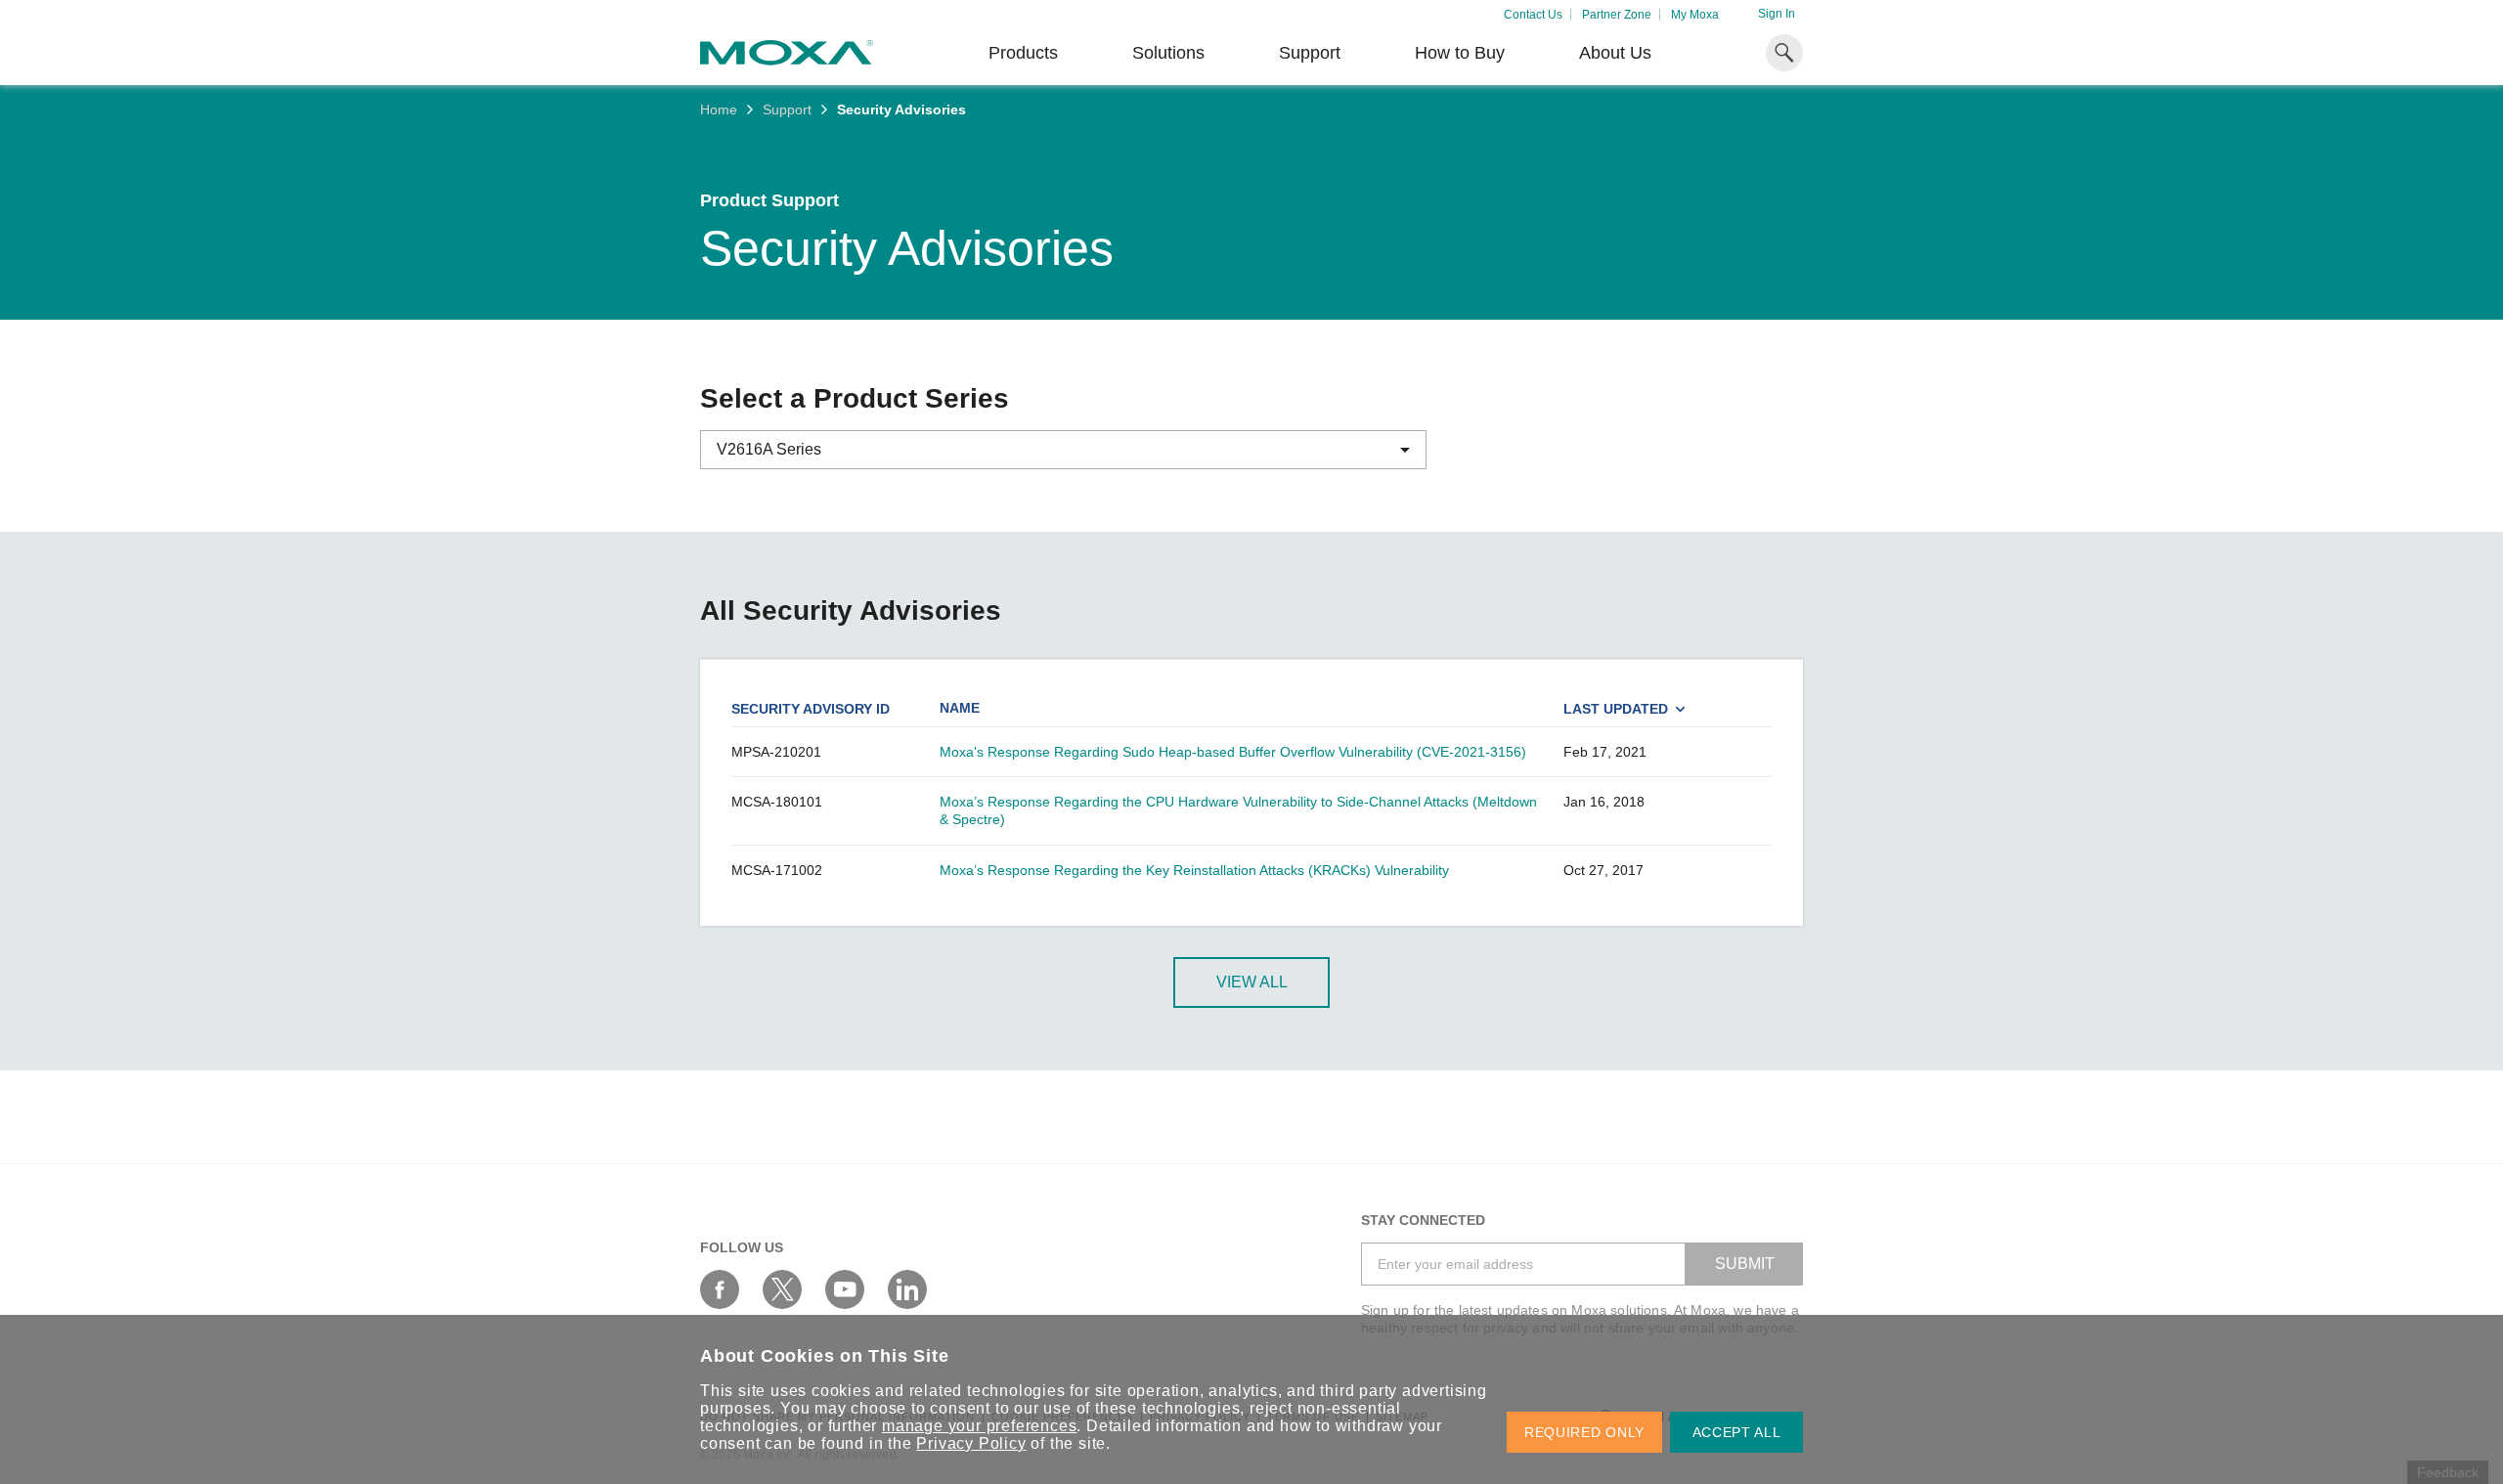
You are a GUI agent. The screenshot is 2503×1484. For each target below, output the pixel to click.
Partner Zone (1617, 15)
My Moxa (1695, 15)
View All (1252, 982)
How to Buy (1460, 53)
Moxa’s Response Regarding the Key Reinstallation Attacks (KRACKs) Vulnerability (1194, 870)
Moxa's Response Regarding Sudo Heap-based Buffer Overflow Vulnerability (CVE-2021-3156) (1233, 752)
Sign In (1777, 14)
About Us (1615, 53)
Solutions (1168, 53)
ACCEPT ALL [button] (1737, 1432)
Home (719, 109)
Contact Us (1533, 15)
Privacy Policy (971, 1443)
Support (1310, 53)
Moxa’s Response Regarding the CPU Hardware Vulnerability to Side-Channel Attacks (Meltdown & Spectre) (1238, 810)
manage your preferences (979, 1426)
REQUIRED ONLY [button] (1584, 1432)
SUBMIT (1745, 1264)
